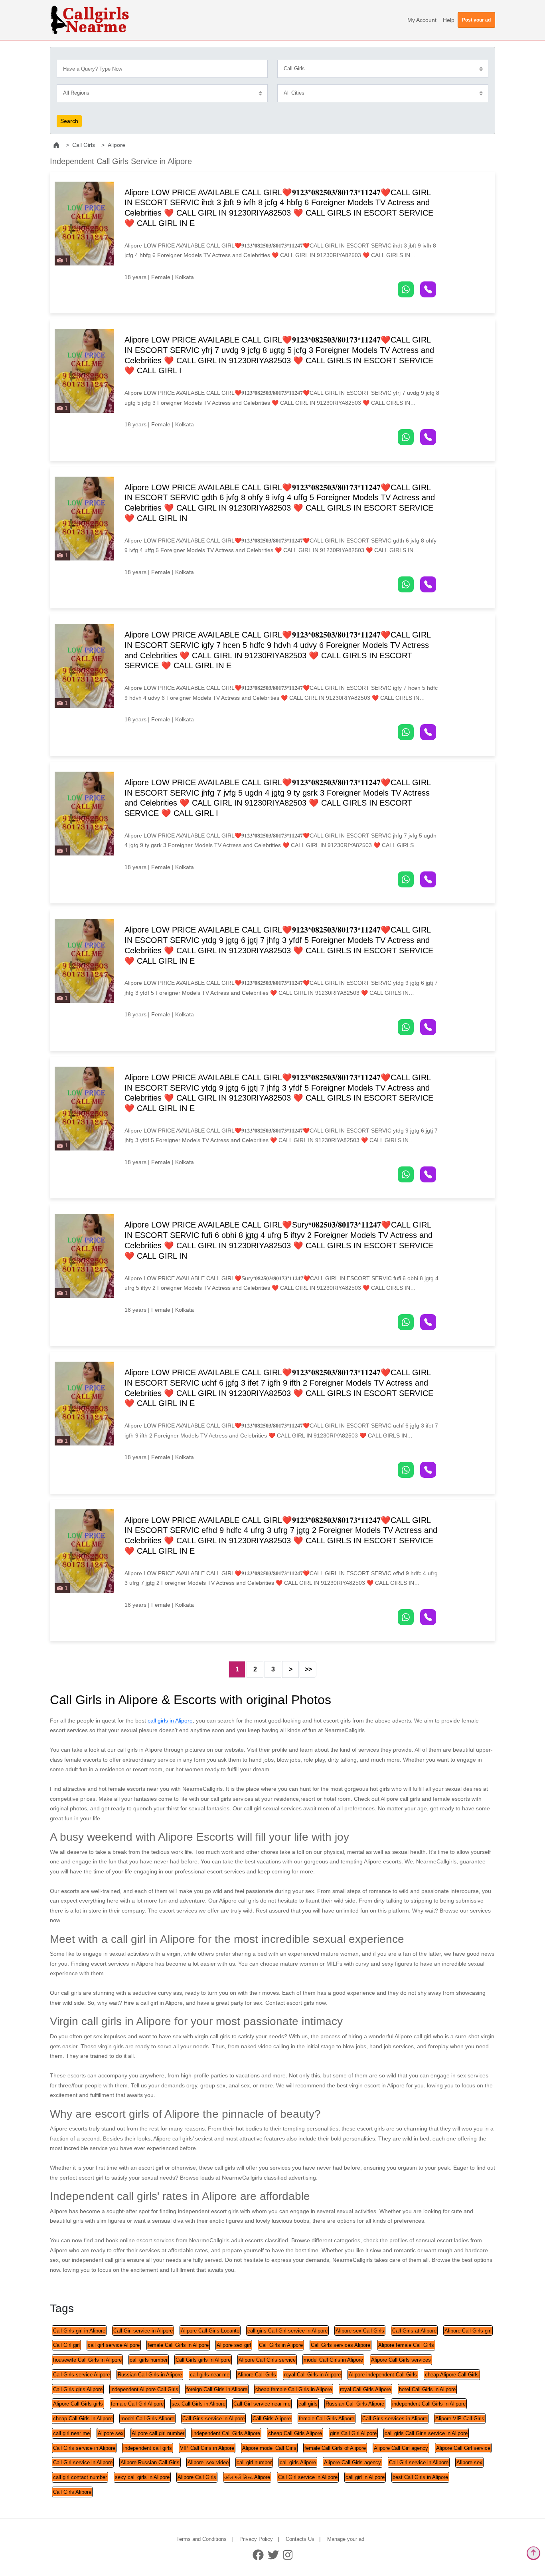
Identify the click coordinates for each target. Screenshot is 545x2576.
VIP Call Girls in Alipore (207, 2448)
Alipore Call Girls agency (352, 2462)
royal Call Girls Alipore (365, 2389)
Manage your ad (346, 2539)
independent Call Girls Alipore (226, 2433)
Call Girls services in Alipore (395, 2419)
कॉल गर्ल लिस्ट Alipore (247, 2477)
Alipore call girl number (158, 2433)
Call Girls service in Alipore (213, 2419)
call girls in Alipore (170, 1721)
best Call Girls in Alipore (420, 2477)
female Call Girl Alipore (137, 2404)
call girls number (149, 2360)
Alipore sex (111, 2433)
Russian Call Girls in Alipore (150, 2375)
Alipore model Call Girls (269, 2448)
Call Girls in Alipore (281, 2345)
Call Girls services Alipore (341, 2345)
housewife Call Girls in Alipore (87, 2360)
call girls (308, 2404)
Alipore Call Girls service (267, 2360)
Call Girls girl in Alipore (79, 2331)
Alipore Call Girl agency (401, 2448)
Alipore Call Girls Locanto (210, 2331)
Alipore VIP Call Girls (460, 2419)
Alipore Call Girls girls (78, 2404)
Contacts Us (300, 2539)
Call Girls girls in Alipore (203, 2360)
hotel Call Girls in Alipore (427, 2389)
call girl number (254, 2462)
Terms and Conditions (201, 2539)
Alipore (117, 145)
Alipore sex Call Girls (360, 2331)
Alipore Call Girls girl (468, 2331)
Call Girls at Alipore (414, 2331)
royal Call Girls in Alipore (312, 2375)
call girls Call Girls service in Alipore (426, 2433)
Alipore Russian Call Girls (150, 2462)
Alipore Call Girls (257, 2375)
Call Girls (84, 145)
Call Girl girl (66, 2345)
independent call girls (148, 2448)
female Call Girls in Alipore (178, 2345)
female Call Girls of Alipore (335, 2448)
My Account (422, 20)
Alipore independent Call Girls (383, 2375)
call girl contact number (80, 2477)
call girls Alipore (298, 2462)
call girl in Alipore (365, 2477)
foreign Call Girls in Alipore (217, 2389)
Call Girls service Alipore (81, 2375)
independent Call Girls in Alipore (429, 2404)
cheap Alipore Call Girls (452, 2375)
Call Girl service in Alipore (143, 2331)
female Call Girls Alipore (327, 2419)
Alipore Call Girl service (463, 2448)
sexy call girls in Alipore (142, 2477)
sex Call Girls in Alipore (198, 2404)
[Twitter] (273, 2555)
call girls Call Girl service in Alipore (287, 2331)
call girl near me (71, 2433)
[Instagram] (288, 2555)
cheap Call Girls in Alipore (83, 2419)
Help (449, 20)
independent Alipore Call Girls (144, 2389)
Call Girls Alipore (272, 2419)
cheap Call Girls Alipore (295, 2433)
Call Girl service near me (262, 2404)
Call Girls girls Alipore (78, 2389)
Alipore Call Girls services (401, 2360)
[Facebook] (258, 2555)
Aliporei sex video (208, 2462)
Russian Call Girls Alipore (355, 2404)
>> (308, 1669)
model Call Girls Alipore (147, 2419)
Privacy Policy (256, 2539)
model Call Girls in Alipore (333, 2360)
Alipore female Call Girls (406, 2345)
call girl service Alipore (114, 2345)
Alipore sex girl (234, 2345)
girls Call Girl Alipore (353, 2433)
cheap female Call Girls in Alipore (294, 2389)
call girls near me (210, 2375)
